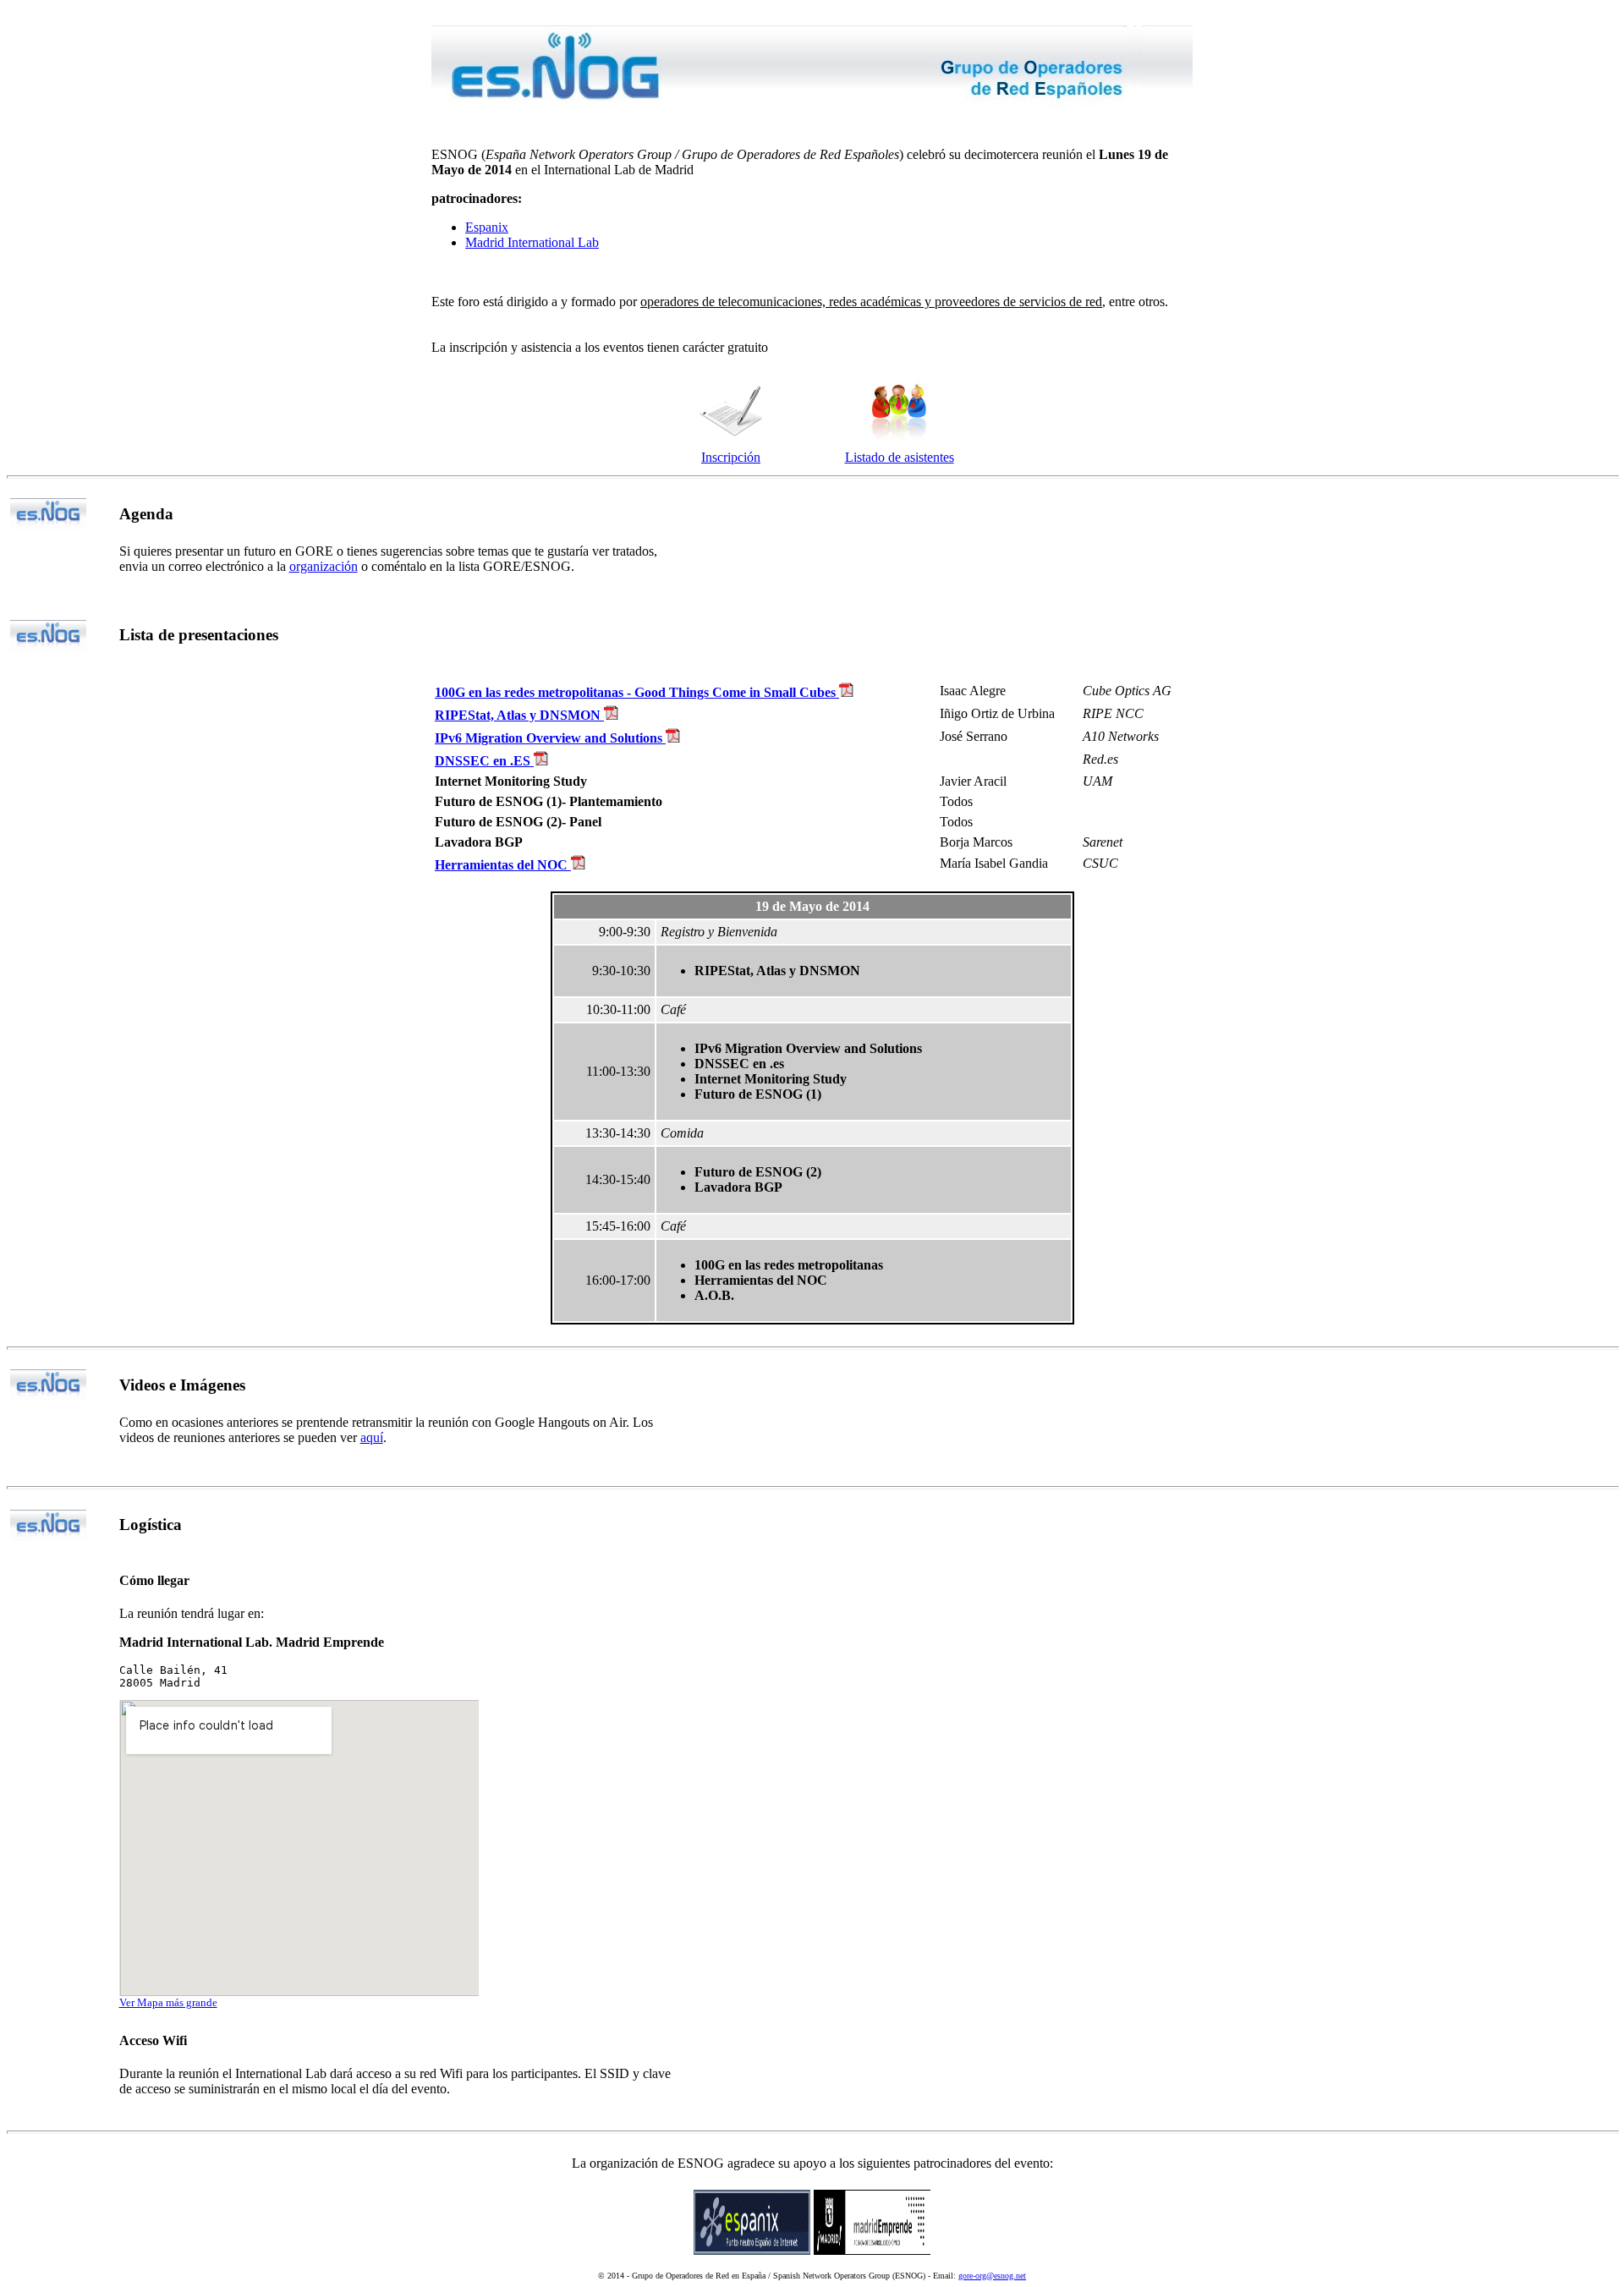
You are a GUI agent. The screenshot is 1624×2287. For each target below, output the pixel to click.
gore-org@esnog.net (992, 2276)
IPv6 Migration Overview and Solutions (550, 738)
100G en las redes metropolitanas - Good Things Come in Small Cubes (637, 692)
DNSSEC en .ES (484, 761)
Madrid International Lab (532, 242)
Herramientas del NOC (503, 865)
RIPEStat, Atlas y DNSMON (519, 715)
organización (324, 566)
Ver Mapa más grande (168, 2002)
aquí (372, 1437)
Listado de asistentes (900, 457)
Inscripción (731, 457)
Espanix (487, 227)
